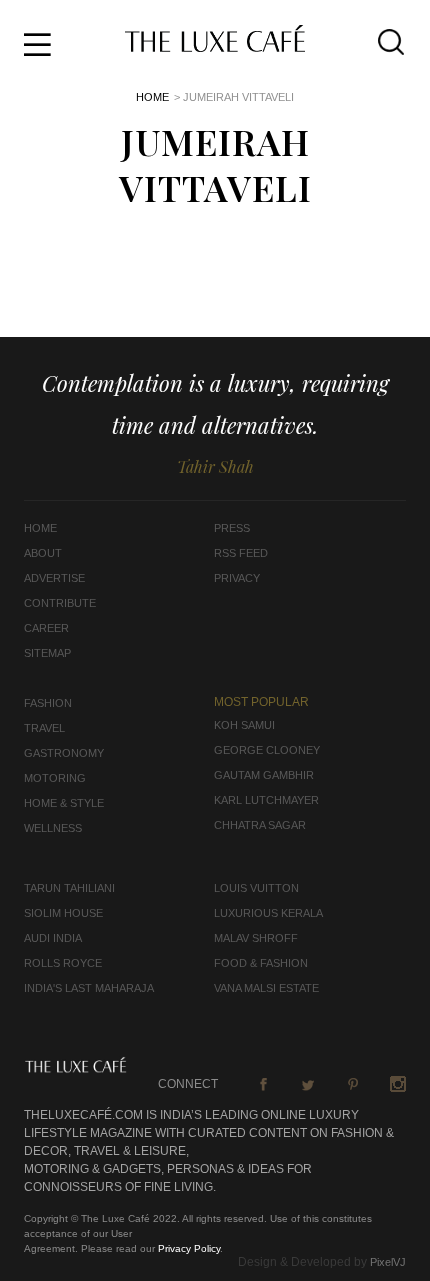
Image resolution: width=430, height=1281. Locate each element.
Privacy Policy (189, 1248)
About (43, 553)
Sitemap (47, 653)
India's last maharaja (89, 988)
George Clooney (267, 750)
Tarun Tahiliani (69, 888)
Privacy (237, 578)
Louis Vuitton (256, 888)
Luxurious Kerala (268, 913)
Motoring (55, 778)
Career (46, 628)
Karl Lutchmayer (266, 800)
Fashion (48, 703)
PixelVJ (388, 1262)
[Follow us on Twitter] (308, 1084)
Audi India (53, 938)
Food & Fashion (261, 963)
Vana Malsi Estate (266, 988)
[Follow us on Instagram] (398, 1084)
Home (152, 97)
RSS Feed (241, 553)
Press (232, 528)
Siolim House (63, 913)
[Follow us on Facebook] (263, 1084)
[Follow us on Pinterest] (353, 1084)
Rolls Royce (63, 963)
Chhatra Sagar (260, 825)
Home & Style (64, 803)
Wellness (53, 828)
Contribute (60, 603)
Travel (44, 728)
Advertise (54, 578)
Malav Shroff (256, 938)
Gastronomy (64, 753)
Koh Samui (244, 725)
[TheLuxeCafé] (215, 46)
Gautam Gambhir (264, 775)
